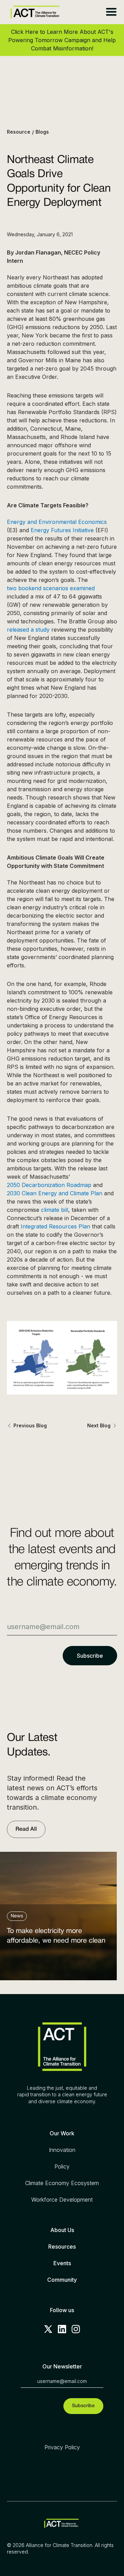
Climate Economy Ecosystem (62, 2183)
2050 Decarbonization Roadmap (49, 1185)
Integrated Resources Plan (55, 1226)
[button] (111, 12)
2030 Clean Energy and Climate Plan (55, 1193)
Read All (26, 1829)
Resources (62, 2247)
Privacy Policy (62, 2447)
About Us (62, 2230)
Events (62, 2263)
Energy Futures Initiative (62, 530)
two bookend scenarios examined (51, 588)
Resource (19, 132)
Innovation (62, 2150)
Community (62, 2280)
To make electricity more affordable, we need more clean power (56, 1938)
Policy (62, 2166)
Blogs (42, 132)
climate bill (55, 1210)
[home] (33, 12)
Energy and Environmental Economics (57, 522)
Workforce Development (62, 2200)
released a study (28, 630)
